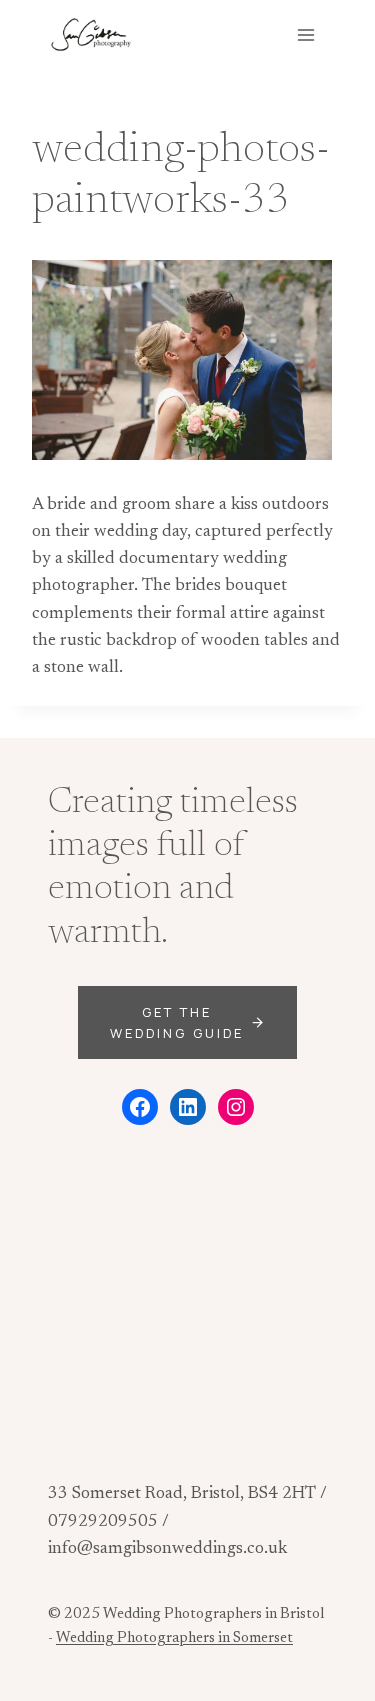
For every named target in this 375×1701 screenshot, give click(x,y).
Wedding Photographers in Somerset (174, 1638)
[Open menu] (305, 34)
